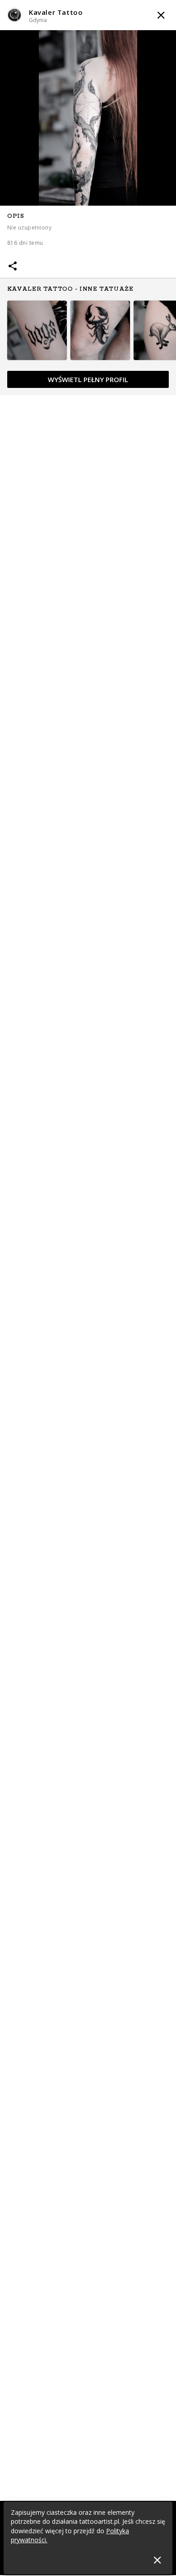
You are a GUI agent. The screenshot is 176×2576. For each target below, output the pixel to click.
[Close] (157, 2560)
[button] (88, 15)
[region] (88, 300)
